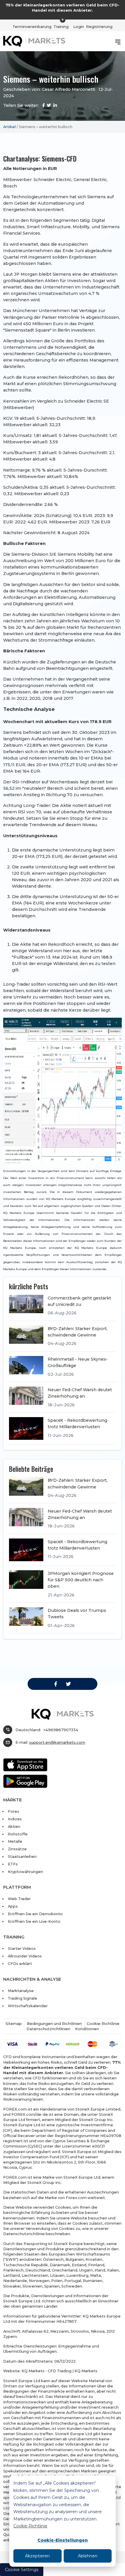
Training (61, 26)
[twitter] (68, 1684)
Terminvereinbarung (32, 26)
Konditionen (87, 2029)
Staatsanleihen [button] (22, 1856)
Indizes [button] (15, 1819)
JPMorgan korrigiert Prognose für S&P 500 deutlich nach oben (81, 1580)
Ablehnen (88, 2556)
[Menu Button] (118, 42)
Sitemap (14, 2023)
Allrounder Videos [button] (25, 1956)
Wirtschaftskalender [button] (28, 2006)
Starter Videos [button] (22, 1948)
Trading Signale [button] (23, 1998)
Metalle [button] (15, 1841)
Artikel (9, 127)
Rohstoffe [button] (18, 1834)
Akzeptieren (37, 2556)
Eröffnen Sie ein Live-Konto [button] (34, 1921)
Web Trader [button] (19, 1899)
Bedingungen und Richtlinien (54, 2023)
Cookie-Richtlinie (30, 2526)
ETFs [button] (13, 1864)
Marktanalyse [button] (21, 1991)
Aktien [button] (14, 1826)
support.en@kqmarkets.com (57, 1742)
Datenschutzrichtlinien (48, 2029)
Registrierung (99, 26)
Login (79, 26)
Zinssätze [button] (17, 1849)
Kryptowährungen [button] (25, 1872)
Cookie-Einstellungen (63, 2540)
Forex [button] (14, 1811)
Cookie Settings (22, 2570)
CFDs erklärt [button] (20, 1964)
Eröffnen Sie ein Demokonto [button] (35, 1914)
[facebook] (56, 1684)
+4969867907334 (61, 1730)
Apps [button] (13, 1906)
